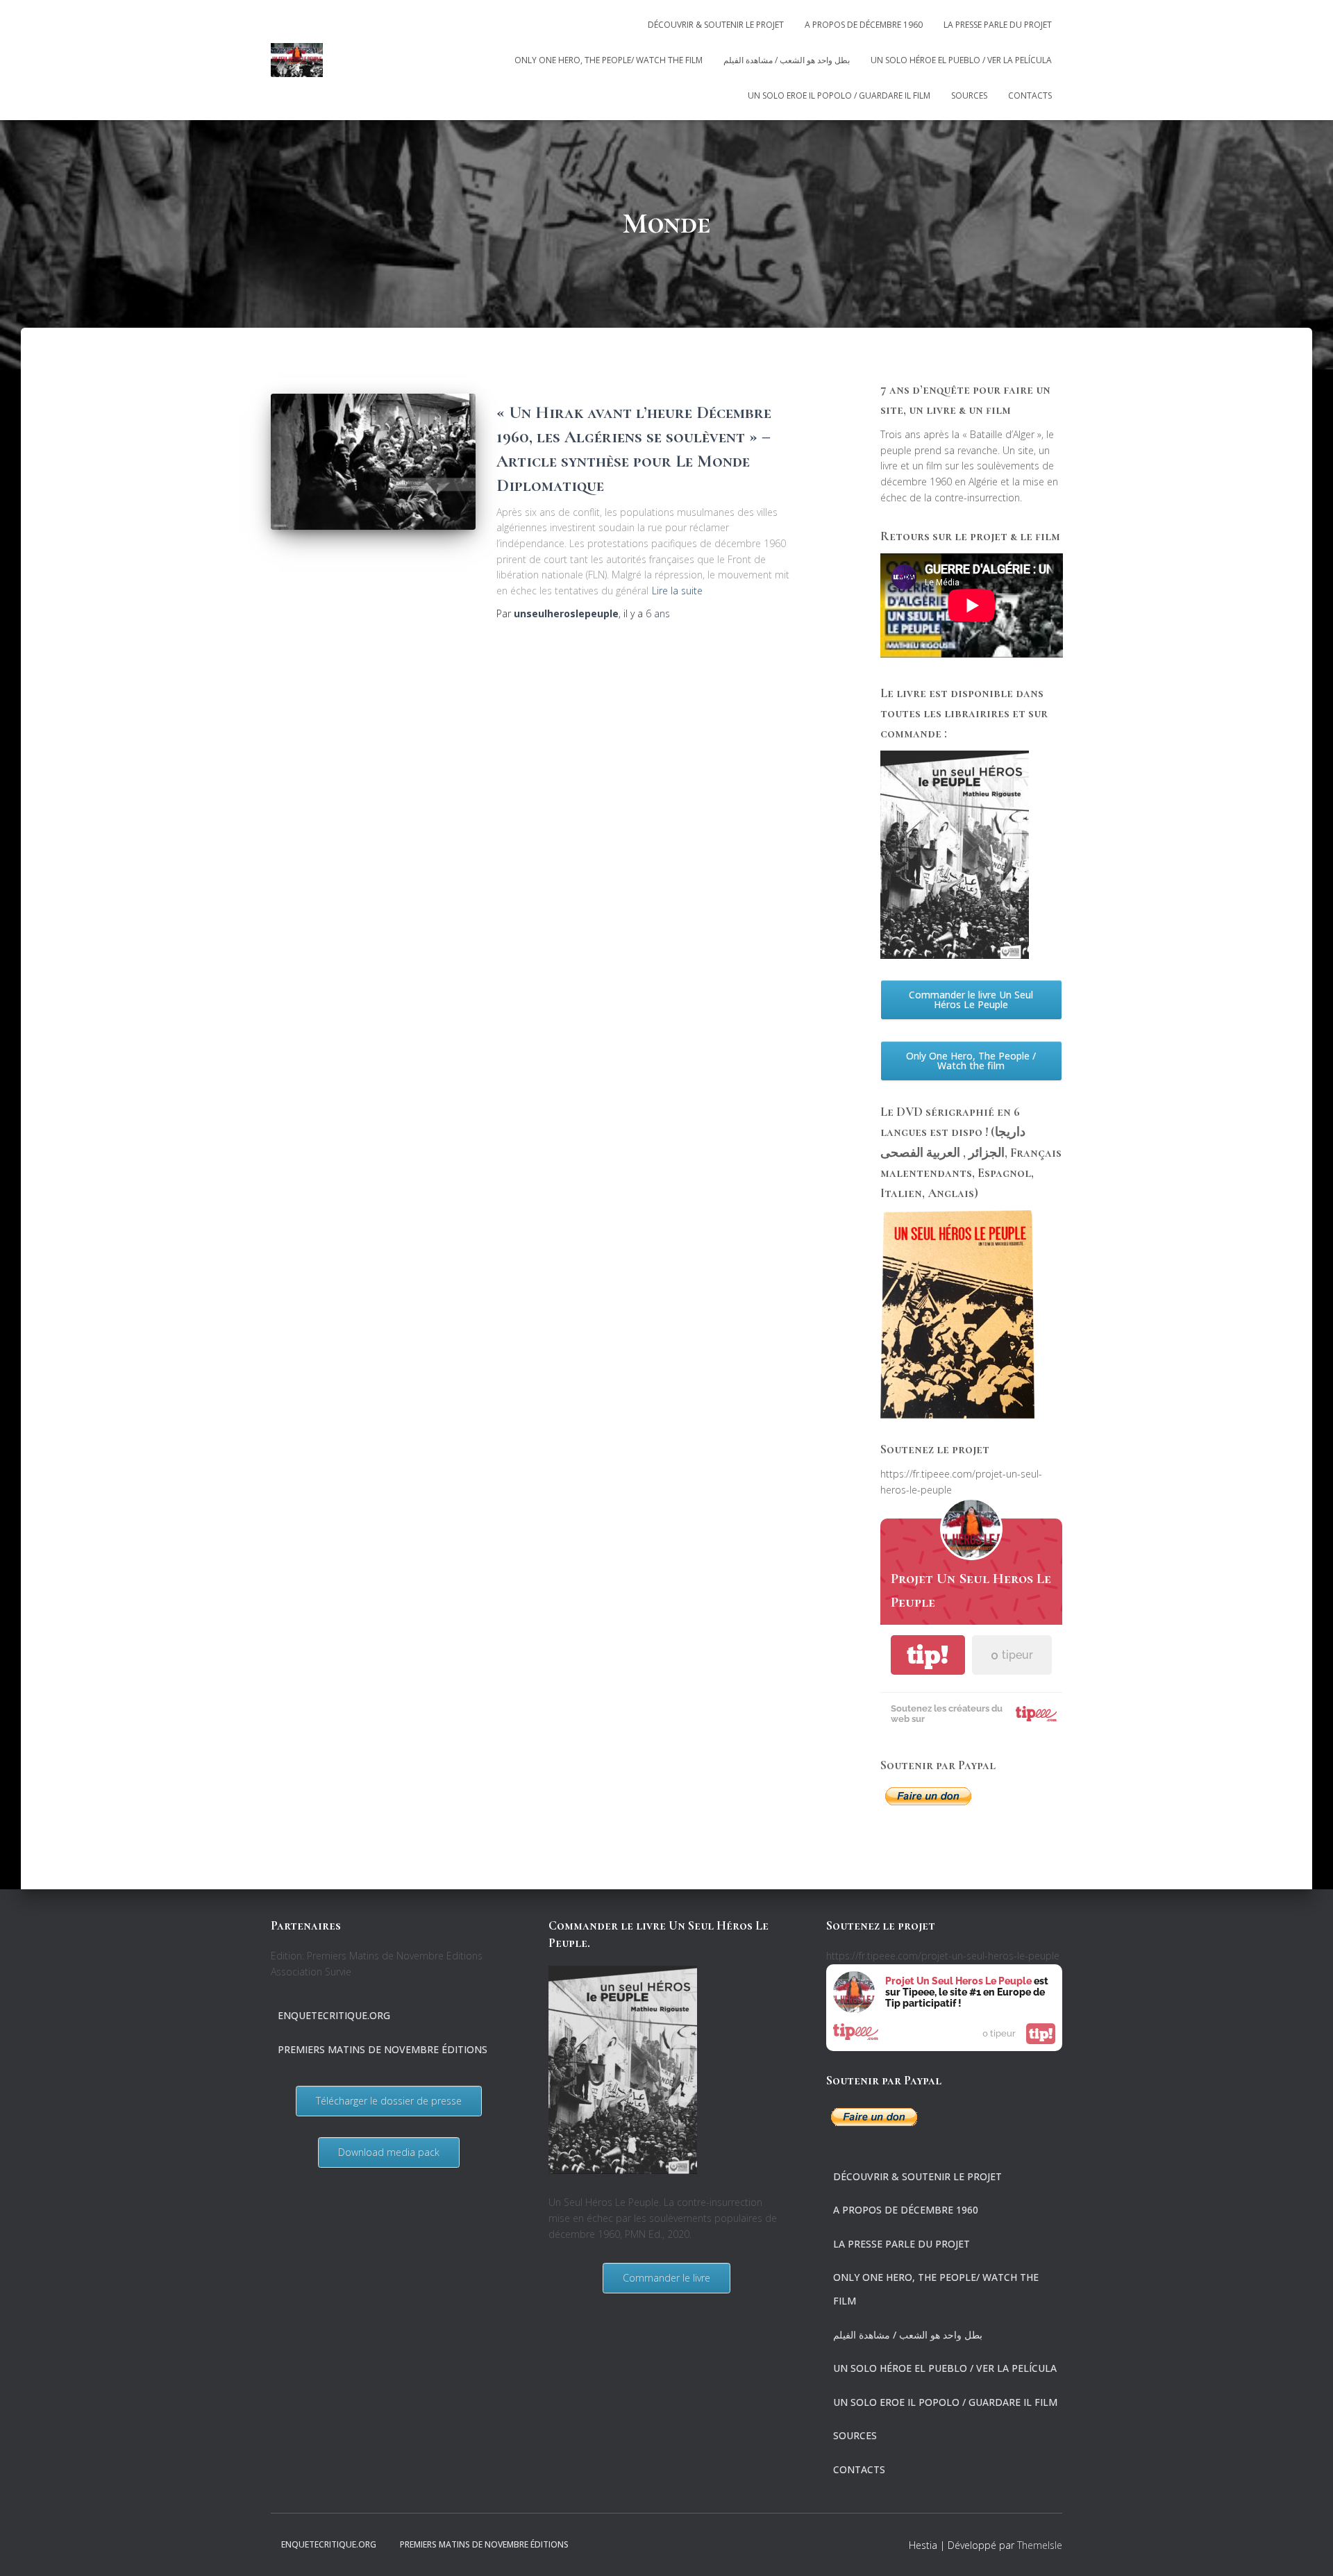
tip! (928, 1655)
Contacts (1030, 95)
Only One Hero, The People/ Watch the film (609, 60)
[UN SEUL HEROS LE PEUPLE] (297, 60)
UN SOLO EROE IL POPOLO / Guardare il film (839, 95)
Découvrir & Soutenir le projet (716, 25)
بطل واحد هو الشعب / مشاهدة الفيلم (787, 60)
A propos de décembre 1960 (864, 25)
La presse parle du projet (998, 25)
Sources (969, 95)
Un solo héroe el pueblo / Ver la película (961, 60)
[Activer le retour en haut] (1306, 2548)
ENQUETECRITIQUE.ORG (334, 2015)
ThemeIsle (1040, 2545)
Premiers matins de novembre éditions (383, 2049)
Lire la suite (677, 591)
